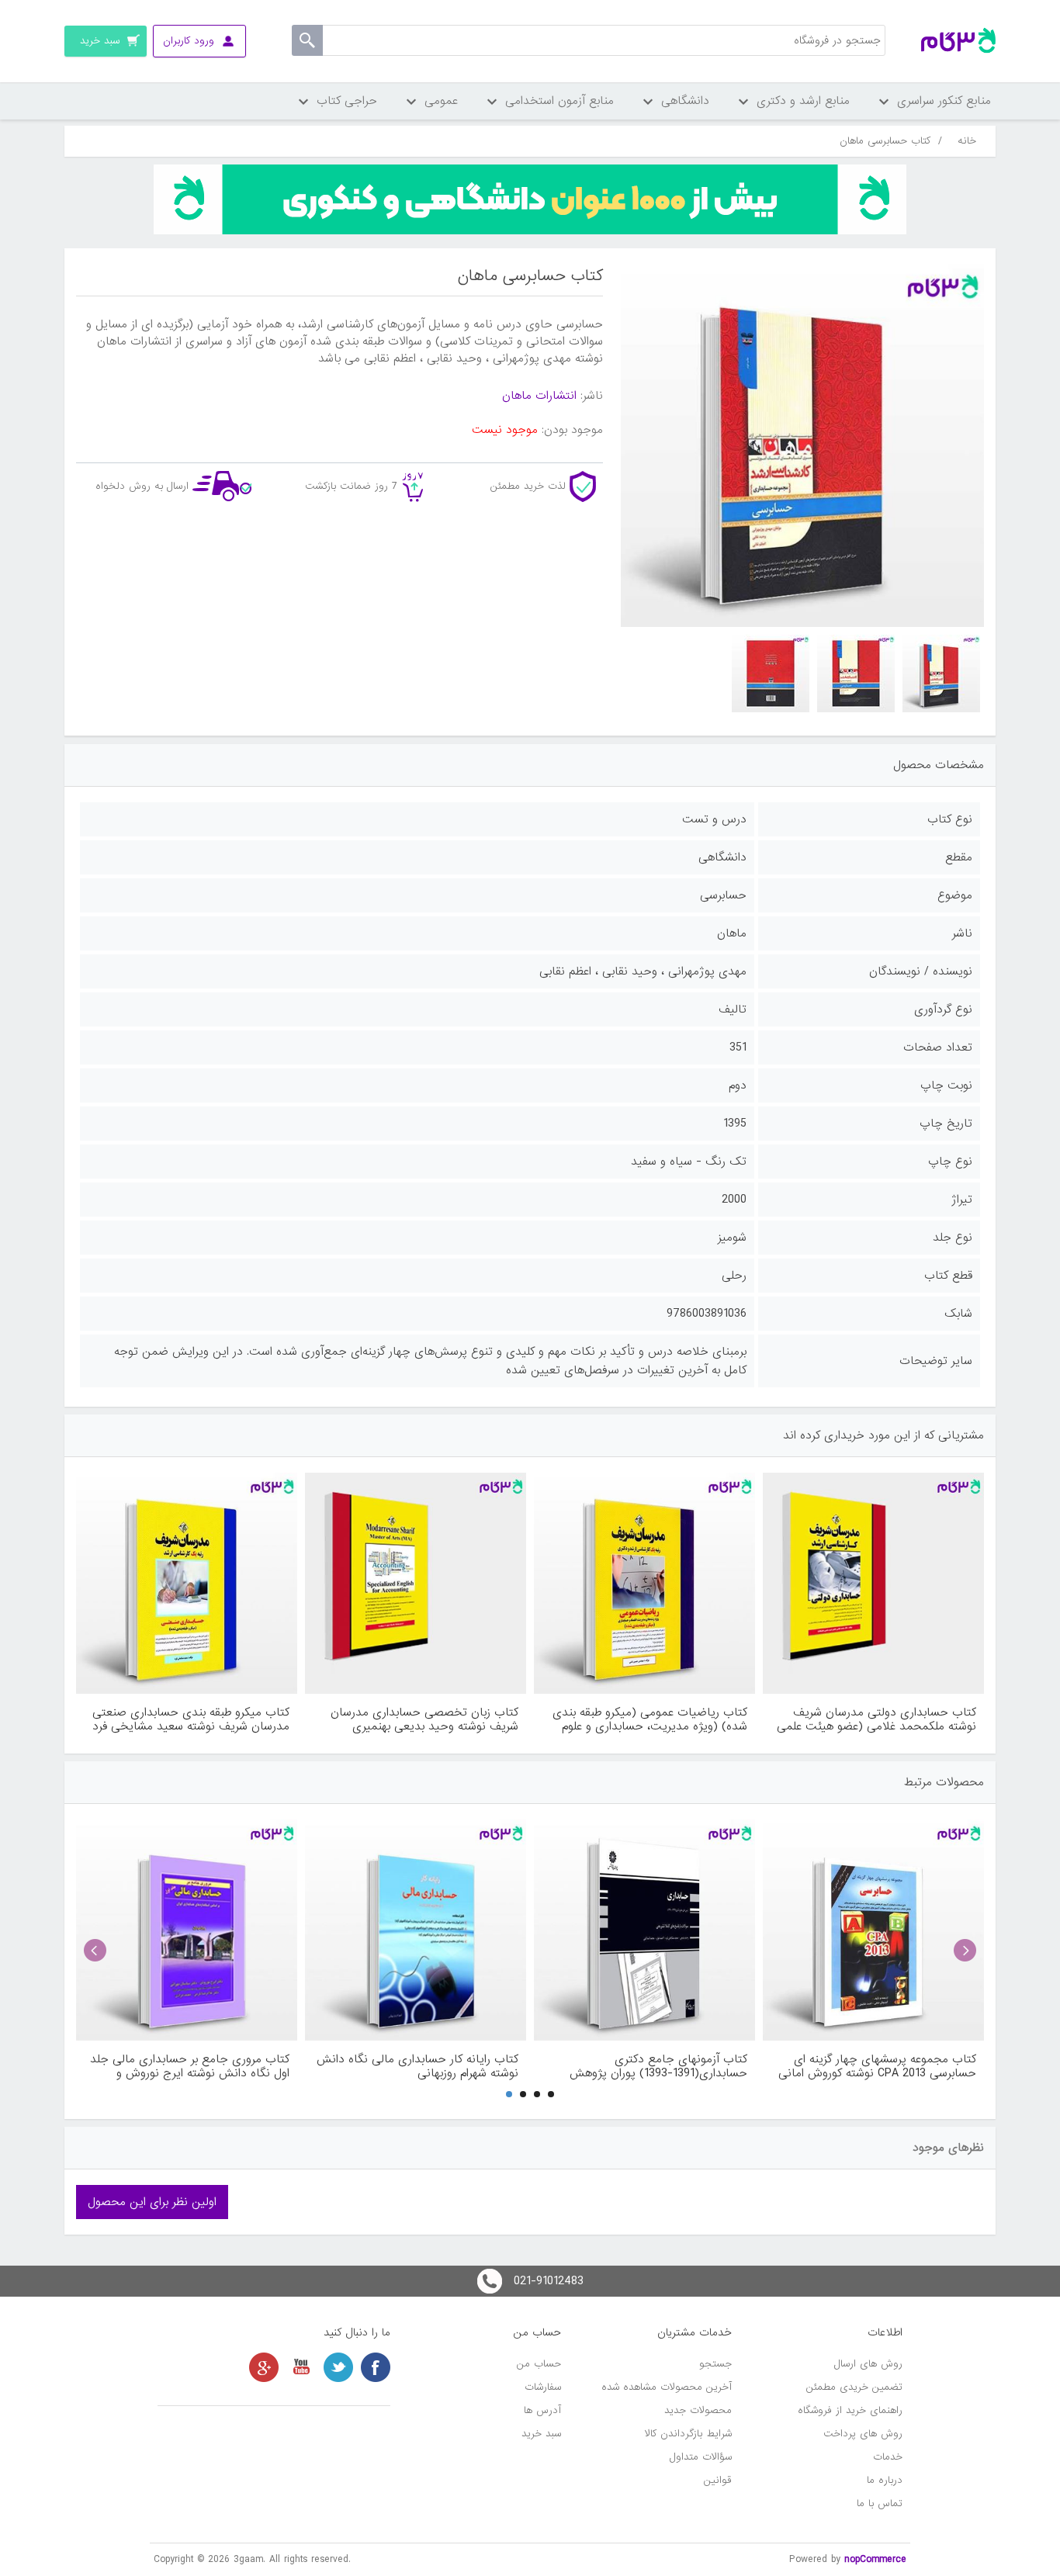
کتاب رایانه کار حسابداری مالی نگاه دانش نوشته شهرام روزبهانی (417, 2066)
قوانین (718, 2480)
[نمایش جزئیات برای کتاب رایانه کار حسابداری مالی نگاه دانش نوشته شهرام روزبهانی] (416, 1930)
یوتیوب (301, 2367)
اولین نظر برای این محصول (152, 2202)
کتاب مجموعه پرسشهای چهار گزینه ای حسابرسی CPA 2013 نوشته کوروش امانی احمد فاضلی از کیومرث (877, 2066)
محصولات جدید (698, 2410)
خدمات (888, 2457)
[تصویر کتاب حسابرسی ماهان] (941, 673)
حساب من (539, 2364)
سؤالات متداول (701, 2457)
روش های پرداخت (863, 2434)
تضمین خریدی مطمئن (854, 2387)
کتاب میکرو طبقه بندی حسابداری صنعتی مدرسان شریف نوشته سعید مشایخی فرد (191, 1719)
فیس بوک (376, 2367)
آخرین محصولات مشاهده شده (667, 2387)
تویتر (338, 2367)
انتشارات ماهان (539, 396)
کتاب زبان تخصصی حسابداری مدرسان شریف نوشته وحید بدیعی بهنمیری (424, 1719)
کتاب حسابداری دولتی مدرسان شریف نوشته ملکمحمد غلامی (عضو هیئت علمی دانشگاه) (876, 1719)
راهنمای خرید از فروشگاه (850, 2410)
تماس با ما (880, 2503)
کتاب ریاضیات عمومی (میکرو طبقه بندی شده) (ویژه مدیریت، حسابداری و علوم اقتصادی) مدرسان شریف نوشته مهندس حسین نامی (650, 1719)
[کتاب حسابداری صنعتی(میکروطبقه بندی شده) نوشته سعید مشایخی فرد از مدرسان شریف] (187, 1583)
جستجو (715, 2364)
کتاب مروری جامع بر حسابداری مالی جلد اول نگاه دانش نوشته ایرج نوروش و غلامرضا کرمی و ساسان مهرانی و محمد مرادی (190, 2066)
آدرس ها (542, 2410)
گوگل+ (264, 2367)
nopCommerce (875, 2559)
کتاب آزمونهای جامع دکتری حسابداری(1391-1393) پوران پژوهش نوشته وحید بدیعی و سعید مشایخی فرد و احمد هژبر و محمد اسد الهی (645, 2066)
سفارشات (543, 2387)
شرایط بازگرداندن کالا (688, 2434)
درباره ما (885, 2480)
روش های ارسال (868, 2364)
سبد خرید (541, 2434)
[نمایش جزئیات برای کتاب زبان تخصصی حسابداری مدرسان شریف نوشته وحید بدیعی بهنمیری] (416, 1583)
